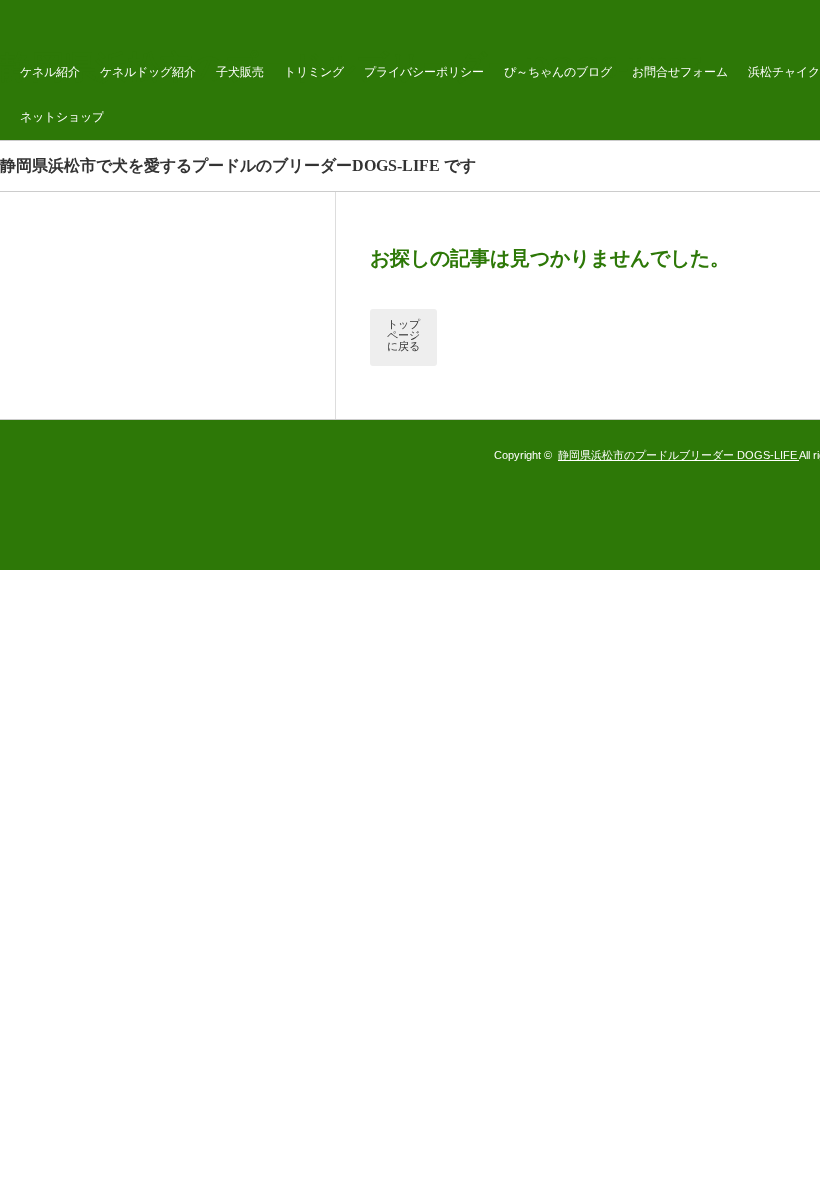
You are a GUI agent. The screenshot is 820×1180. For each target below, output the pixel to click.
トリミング (314, 72)
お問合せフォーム (680, 72)
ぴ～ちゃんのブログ (558, 72)
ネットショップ (62, 117)
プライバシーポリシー (424, 72)
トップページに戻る (403, 335)
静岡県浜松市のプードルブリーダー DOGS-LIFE (678, 455)
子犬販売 (240, 72)
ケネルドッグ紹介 (148, 72)
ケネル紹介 (50, 72)
